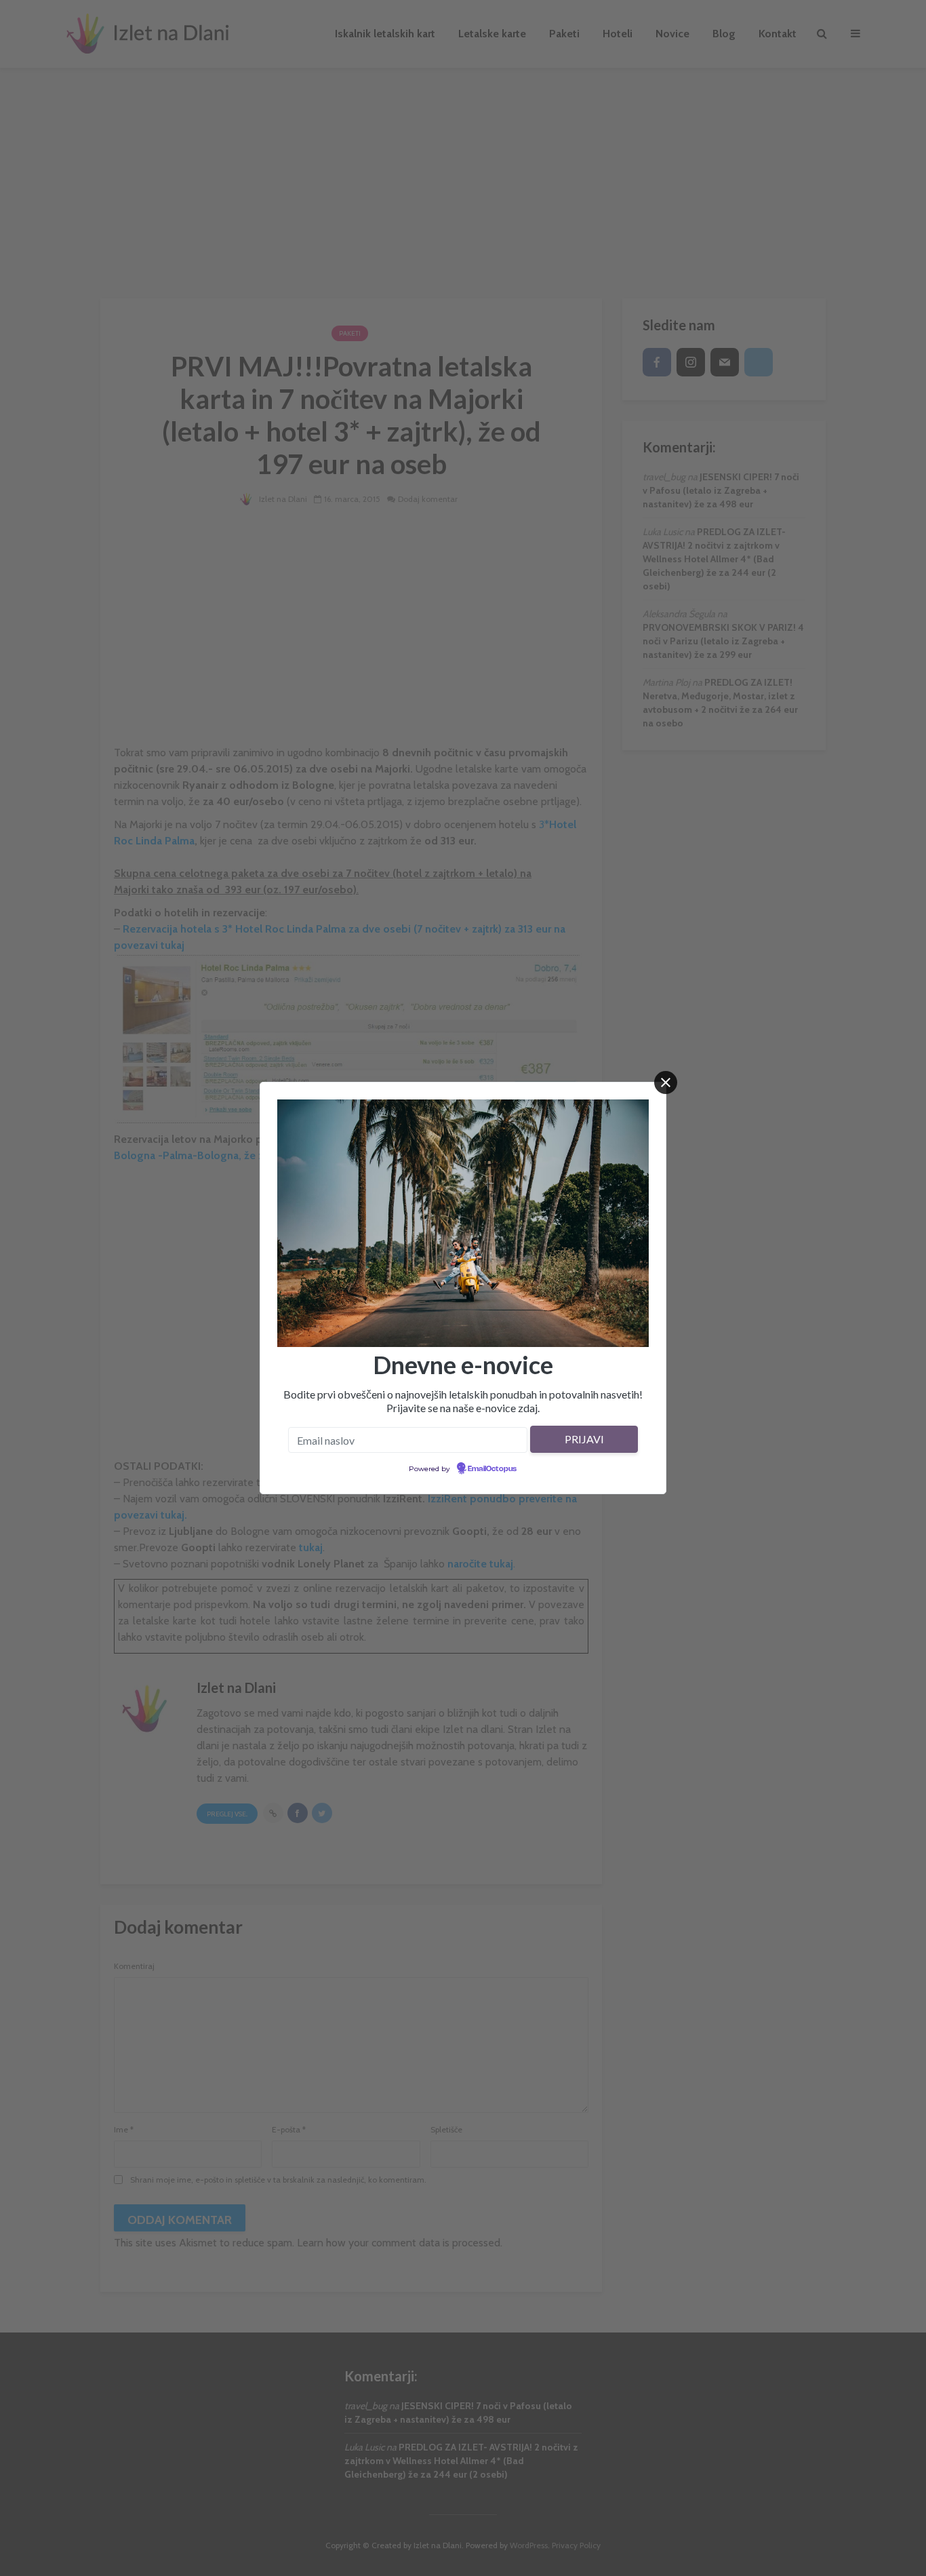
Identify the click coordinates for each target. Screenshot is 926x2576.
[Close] (666, 1082)
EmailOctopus (492, 1469)
